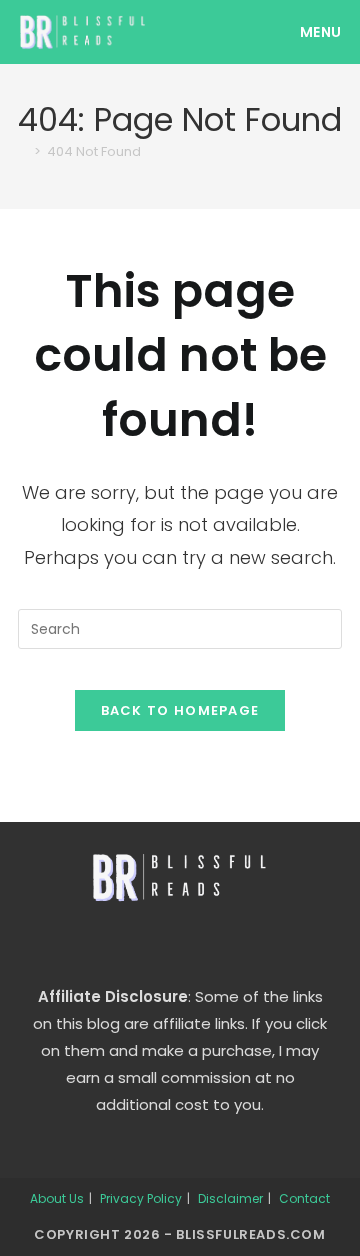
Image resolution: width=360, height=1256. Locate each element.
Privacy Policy (141, 1198)
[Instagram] (180, 943)
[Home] (23, 151)
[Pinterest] (228, 943)
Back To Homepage (180, 710)
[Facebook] (132, 943)
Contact (304, 1198)
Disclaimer (230, 1198)
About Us (57, 1198)
